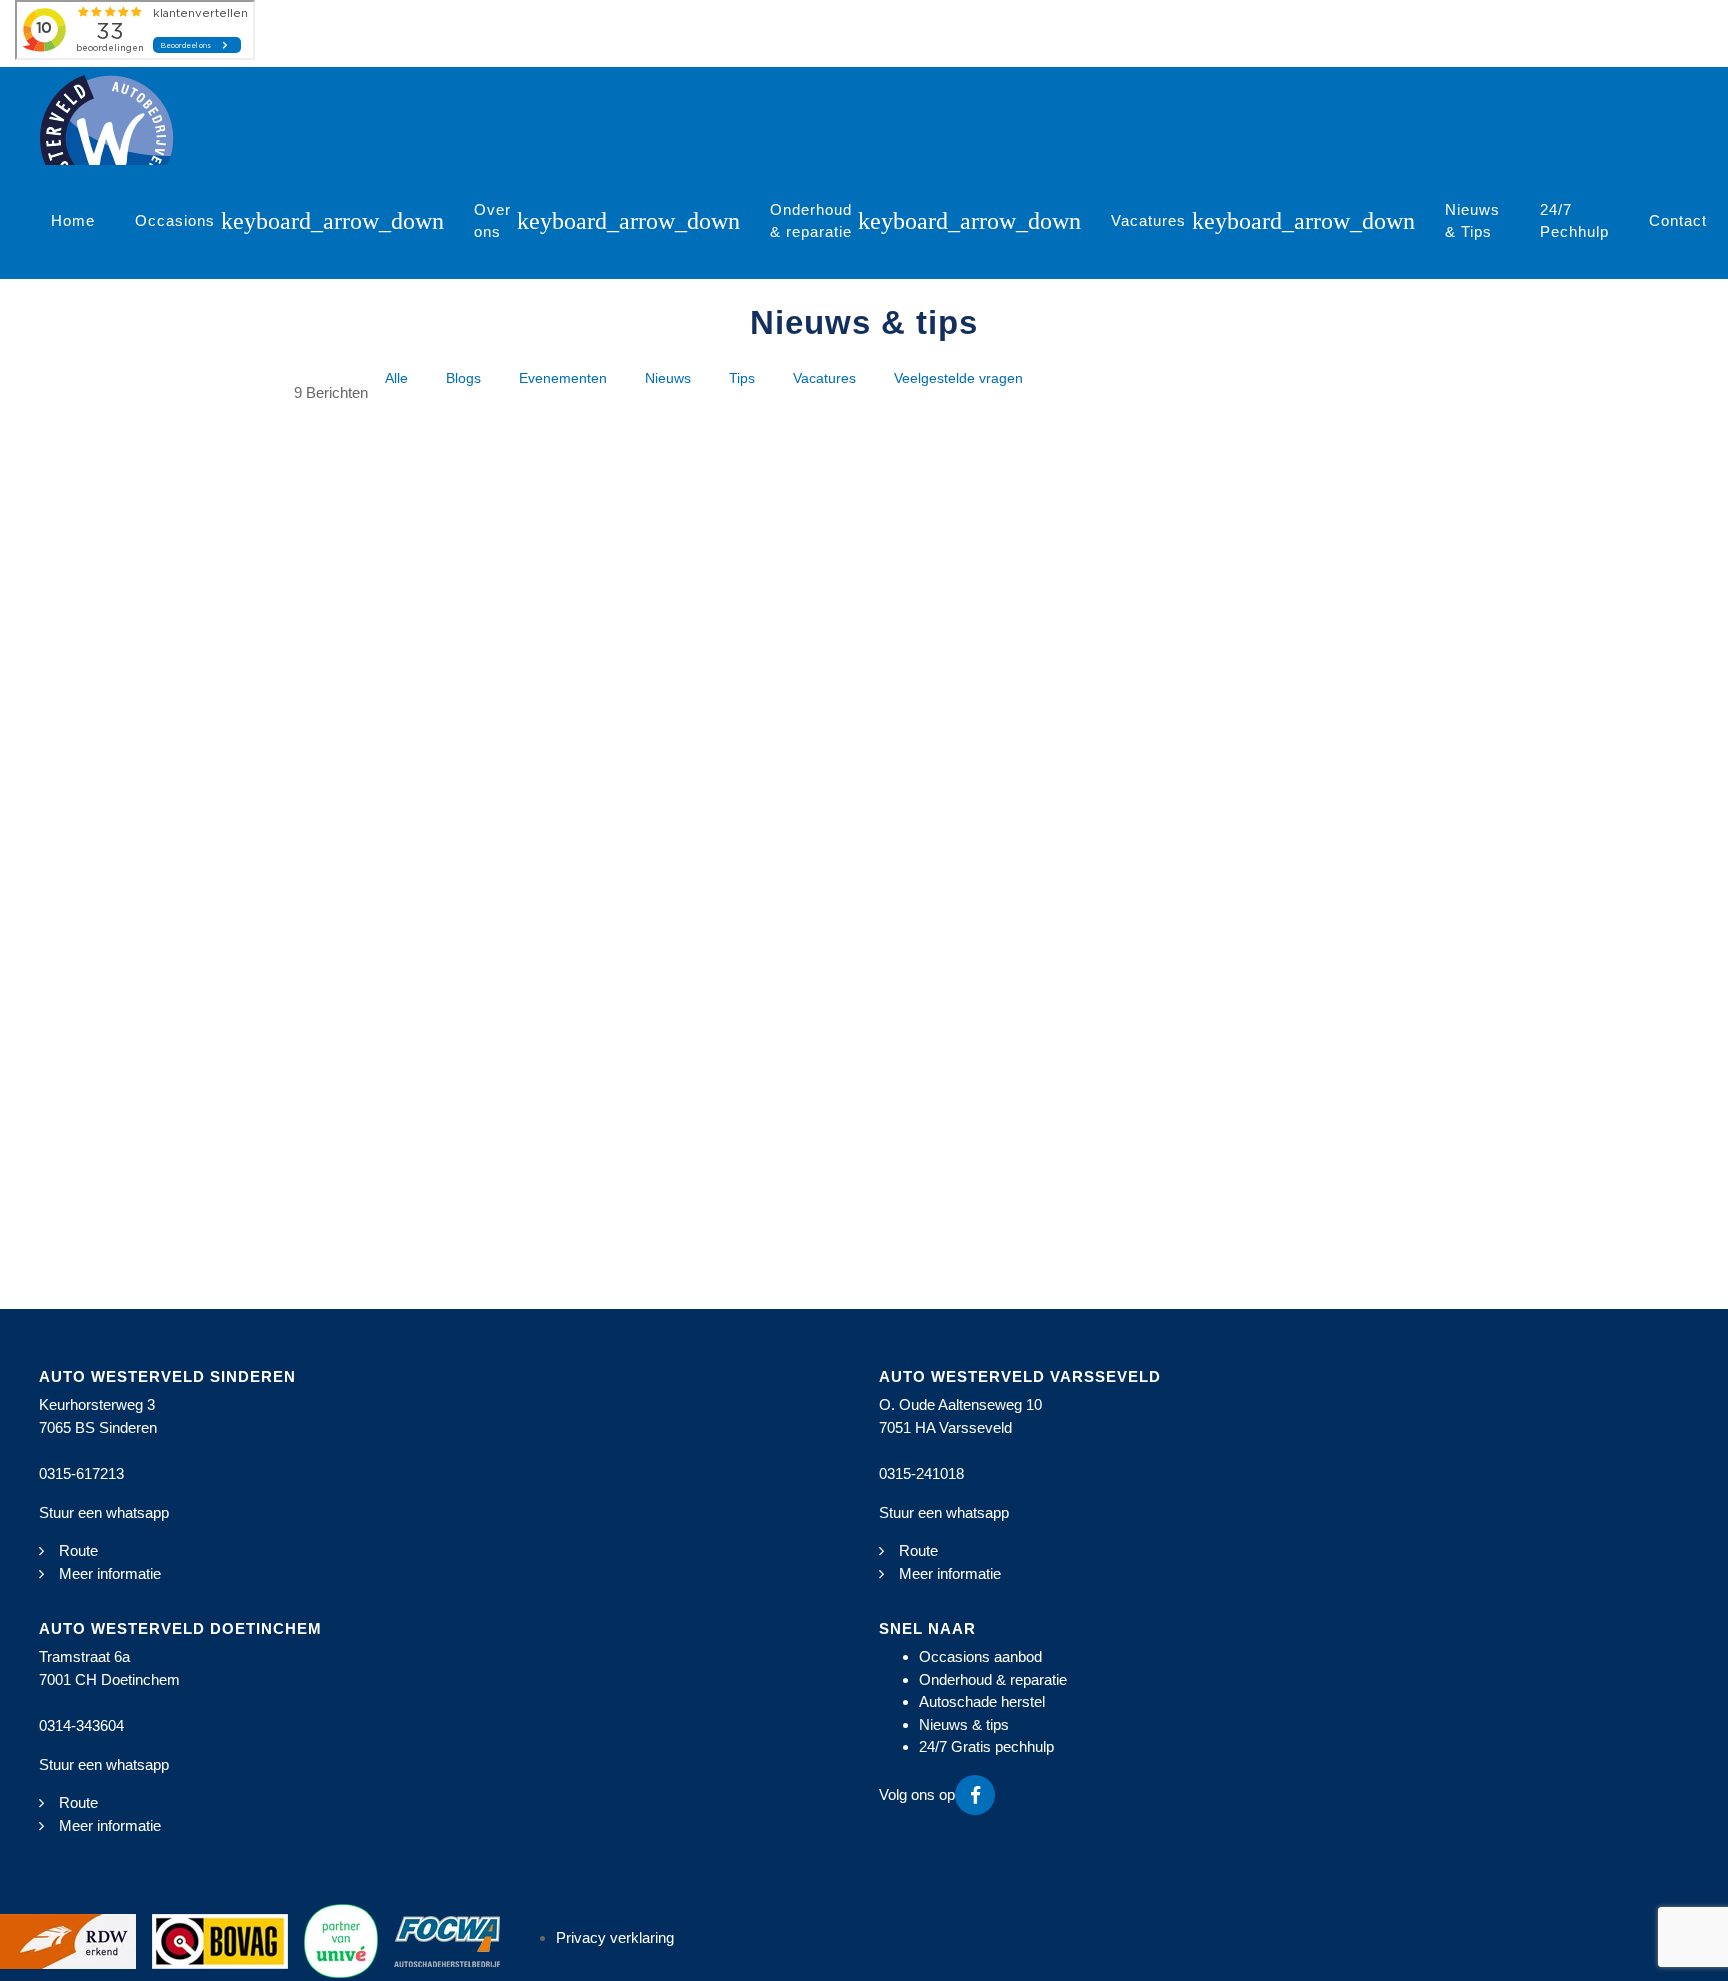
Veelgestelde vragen (958, 378)
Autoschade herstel (982, 1701)
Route (78, 1550)
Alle (396, 378)
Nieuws (668, 378)
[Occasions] (331, 221)
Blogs (463, 378)
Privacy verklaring (615, 1937)
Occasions (175, 220)
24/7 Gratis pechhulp (986, 1746)
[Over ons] (627, 221)
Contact (1678, 220)
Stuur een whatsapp (104, 1512)
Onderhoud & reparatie (811, 221)
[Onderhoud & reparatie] (968, 221)
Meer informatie (110, 1573)
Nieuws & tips (964, 1724)
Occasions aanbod (980, 1656)
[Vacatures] (1302, 221)
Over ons (492, 221)
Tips (742, 378)
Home (73, 220)
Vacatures (1148, 220)
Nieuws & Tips (1472, 221)
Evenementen (563, 378)
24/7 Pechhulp (1574, 221)
